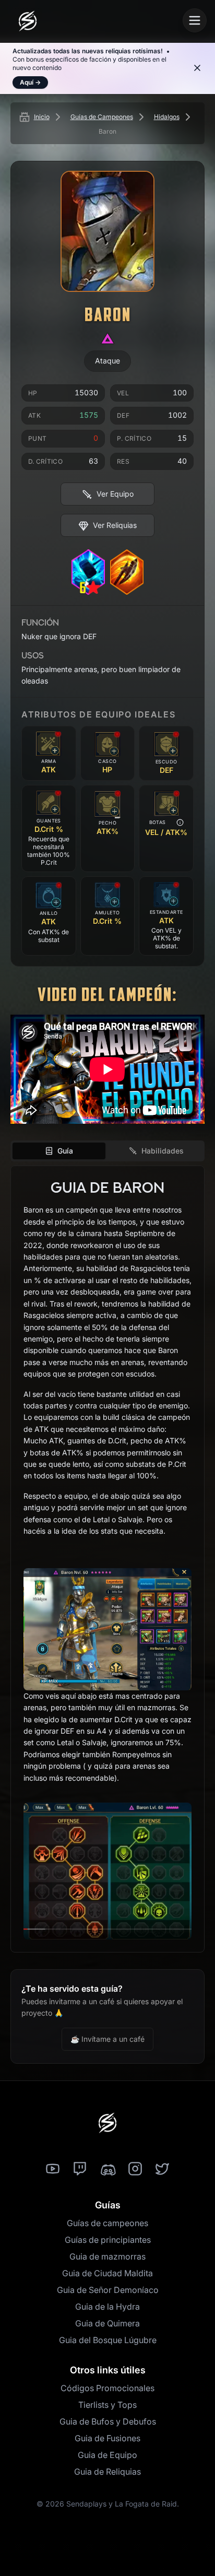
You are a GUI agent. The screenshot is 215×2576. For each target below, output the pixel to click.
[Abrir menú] (195, 20)
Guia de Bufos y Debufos (108, 2421)
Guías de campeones (107, 2223)
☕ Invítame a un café (107, 2039)
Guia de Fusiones (107, 2438)
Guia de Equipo (107, 2455)
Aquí (30, 82)
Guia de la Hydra (107, 2307)
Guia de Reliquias (107, 2472)
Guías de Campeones (102, 117)
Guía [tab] (65, 1151)
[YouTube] (53, 2169)
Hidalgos (167, 117)
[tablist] (107, 1151)
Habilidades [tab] (163, 1151)
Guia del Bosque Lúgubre (108, 2340)
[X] (162, 2169)
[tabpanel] (107, 1559)
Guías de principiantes (108, 2240)
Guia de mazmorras (107, 2256)
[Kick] (107, 2169)
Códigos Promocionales (107, 2388)
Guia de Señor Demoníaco (108, 2290)
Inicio (42, 117)
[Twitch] (80, 2169)
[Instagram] (135, 2169)
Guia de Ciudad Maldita (107, 2273)
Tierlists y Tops (107, 2405)
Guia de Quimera (107, 2323)
